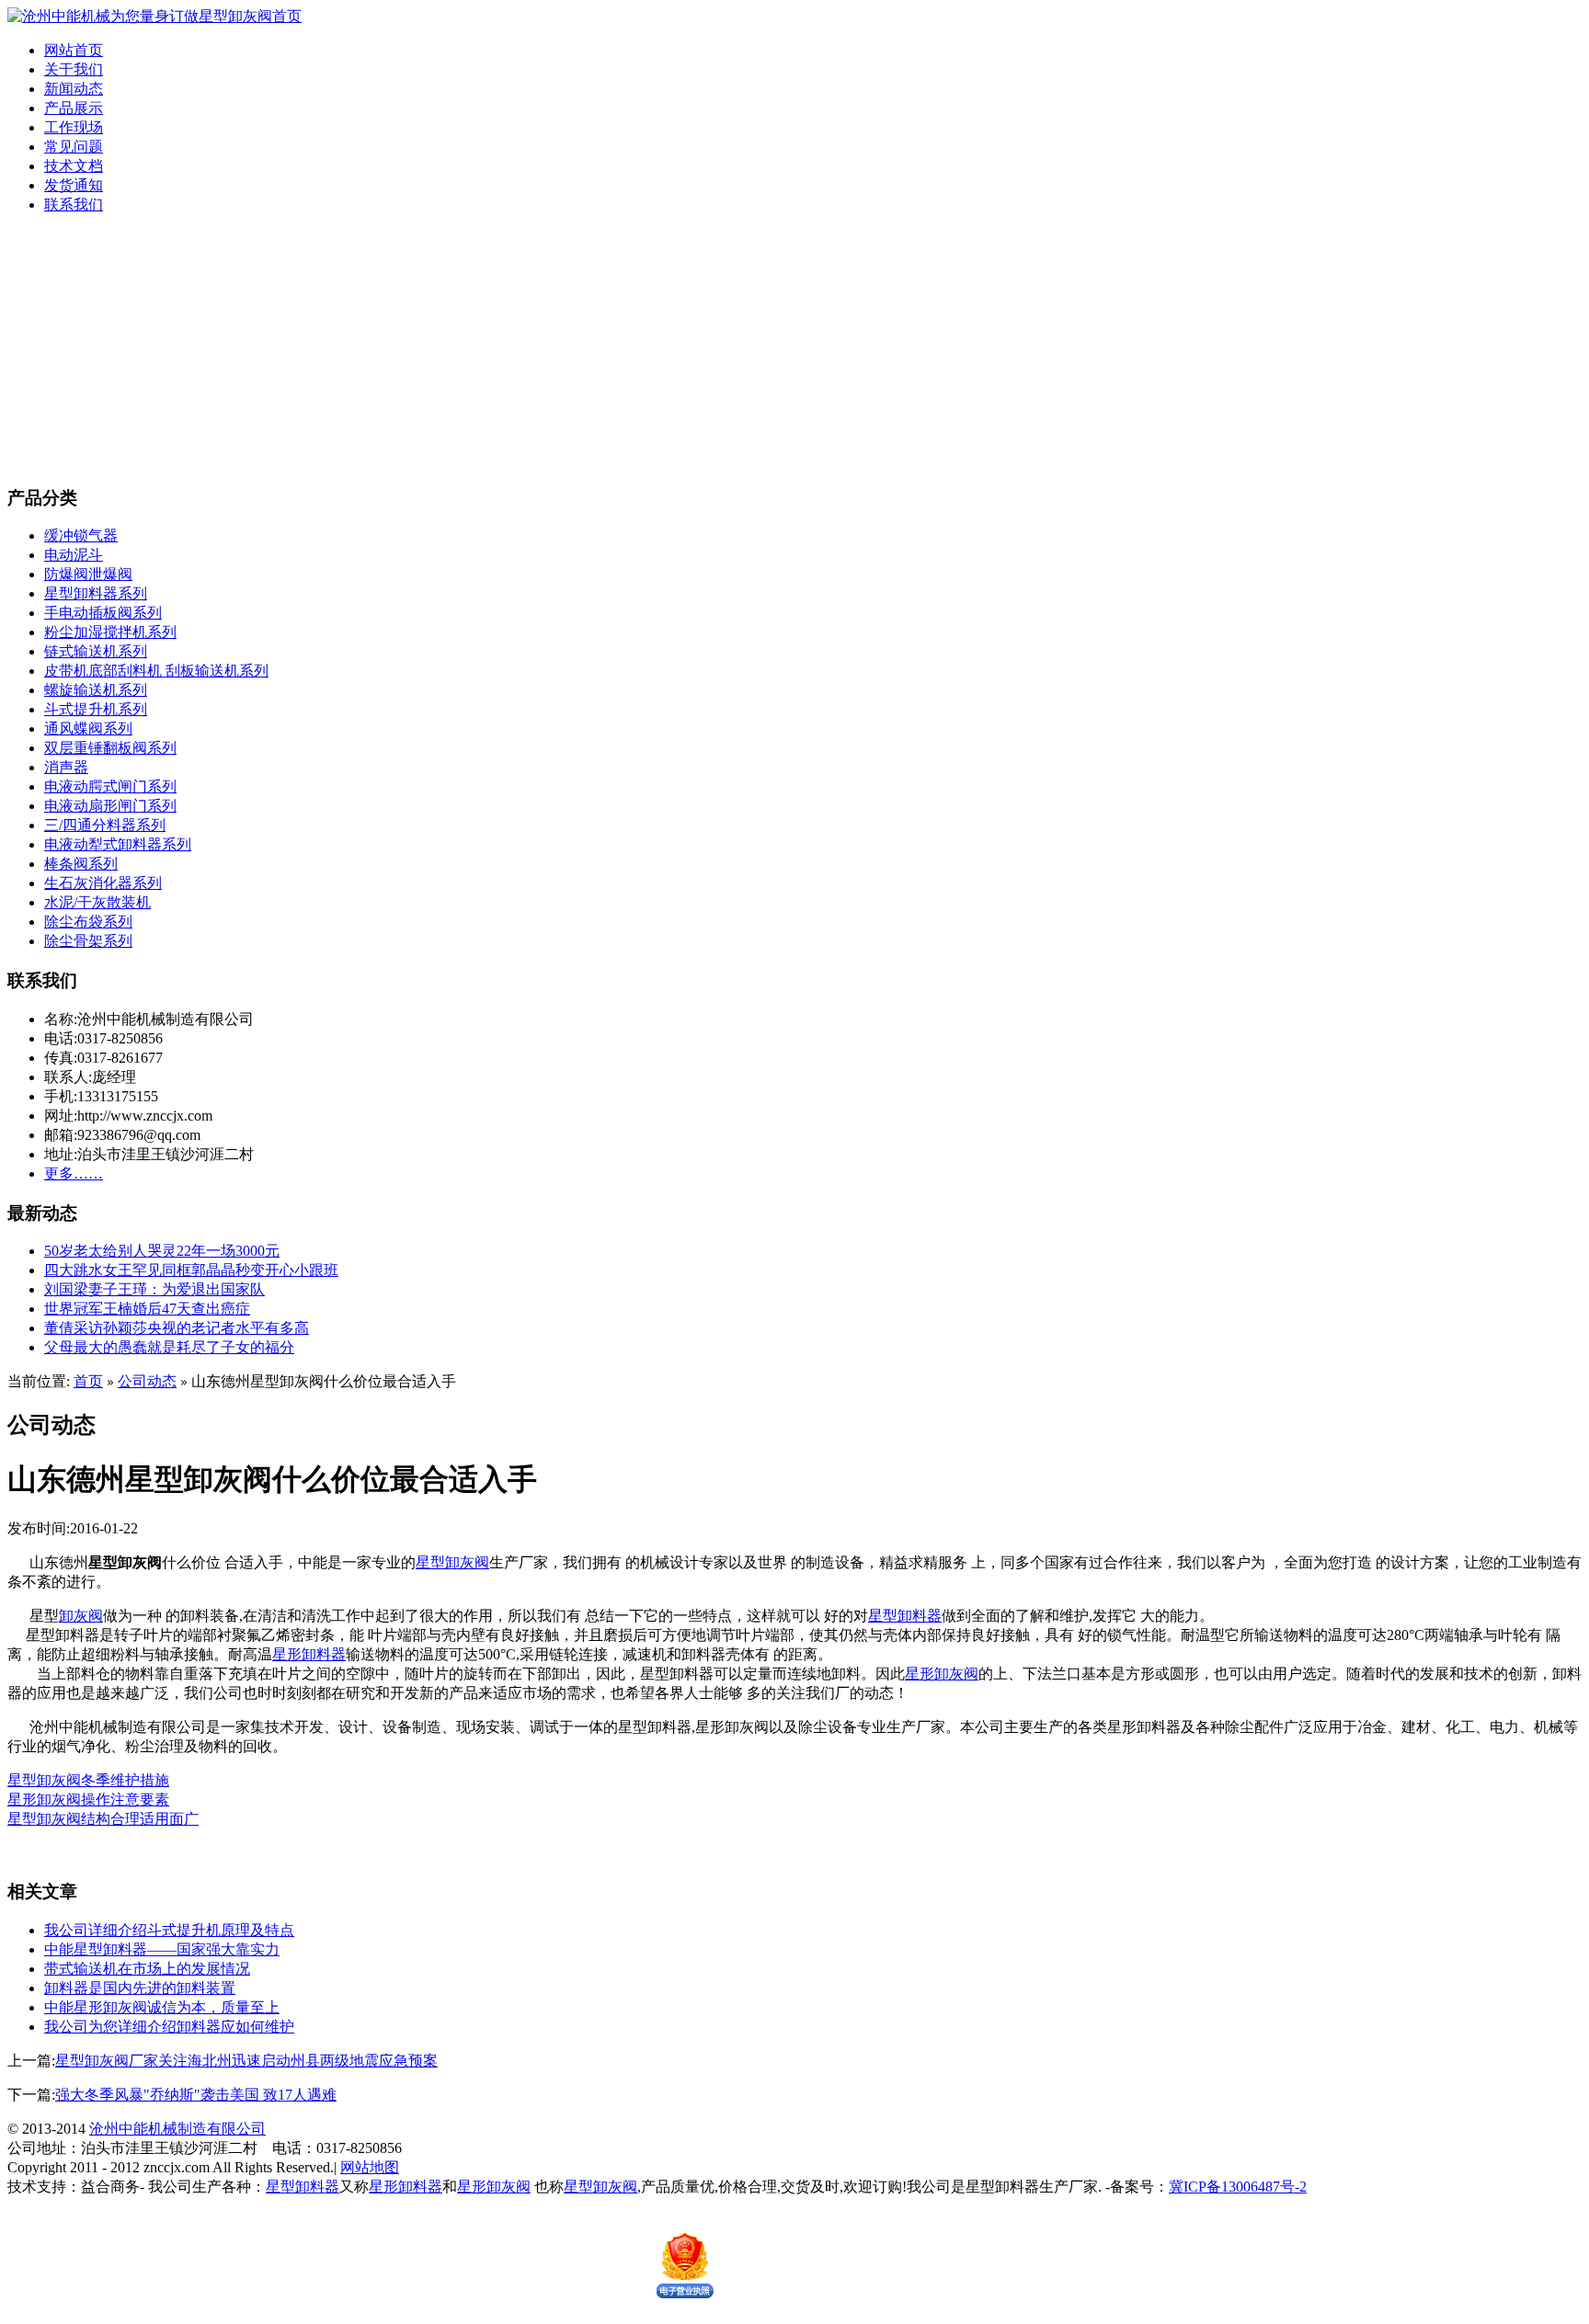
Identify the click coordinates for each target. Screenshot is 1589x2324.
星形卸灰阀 (942, 1674)
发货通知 (74, 185)
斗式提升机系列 (96, 709)
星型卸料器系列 (96, 593)
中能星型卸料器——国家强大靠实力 (162, 1949)
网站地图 (370, 2167)
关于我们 (74, 69)
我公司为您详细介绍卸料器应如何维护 (169, 2027)
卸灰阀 (81, 1616)
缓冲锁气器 (81, 535)
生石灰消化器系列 (103, 883)
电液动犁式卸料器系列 (118, 844)
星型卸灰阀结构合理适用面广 (103, 1819)
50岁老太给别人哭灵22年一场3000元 (162, 1251)
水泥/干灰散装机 (97, 902)
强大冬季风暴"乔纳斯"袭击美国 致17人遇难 (196, 2095)
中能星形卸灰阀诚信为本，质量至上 (162, 2007)
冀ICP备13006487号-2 (1238, 2187)
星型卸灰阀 (452, 1562)
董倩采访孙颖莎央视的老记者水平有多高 (177, 1328)
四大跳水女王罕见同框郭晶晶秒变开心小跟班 (191, 1270)
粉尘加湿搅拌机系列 (110, 632)
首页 (88, 1381)
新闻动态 (74, 89)
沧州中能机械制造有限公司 (177, 2129)
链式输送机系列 (96, 651)
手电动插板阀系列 (103, 613)
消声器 (66, 767)
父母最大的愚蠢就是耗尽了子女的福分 (169, 1347)
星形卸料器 (309, 1654)
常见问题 (74, 147)
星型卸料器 (905, 1616)
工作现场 (74, 127)
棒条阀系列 (81, 864)
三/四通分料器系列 (105, 825)
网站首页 (74, 50)
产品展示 (74, 108)
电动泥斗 (74, 555)
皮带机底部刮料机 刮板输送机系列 (156, 671)
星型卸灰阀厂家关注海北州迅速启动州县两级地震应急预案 (246, 2061)
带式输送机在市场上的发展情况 (147, 1969)
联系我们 (74, 205)
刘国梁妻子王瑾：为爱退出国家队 (154, 1289)
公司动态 (147, 1381)
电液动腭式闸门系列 (110, 786)
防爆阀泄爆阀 (88, 574)
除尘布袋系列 (88, 922)
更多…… (74, 1173)
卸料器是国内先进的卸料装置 (140, 1988)
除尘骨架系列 (88, 941)
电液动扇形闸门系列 (110, 806)
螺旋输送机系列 (96, 690)
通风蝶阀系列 (88, 729)
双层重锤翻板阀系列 (110, 748)
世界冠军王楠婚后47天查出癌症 (147, 1309)
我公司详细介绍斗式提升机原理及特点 (169, 1930)
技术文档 (74, 166)
